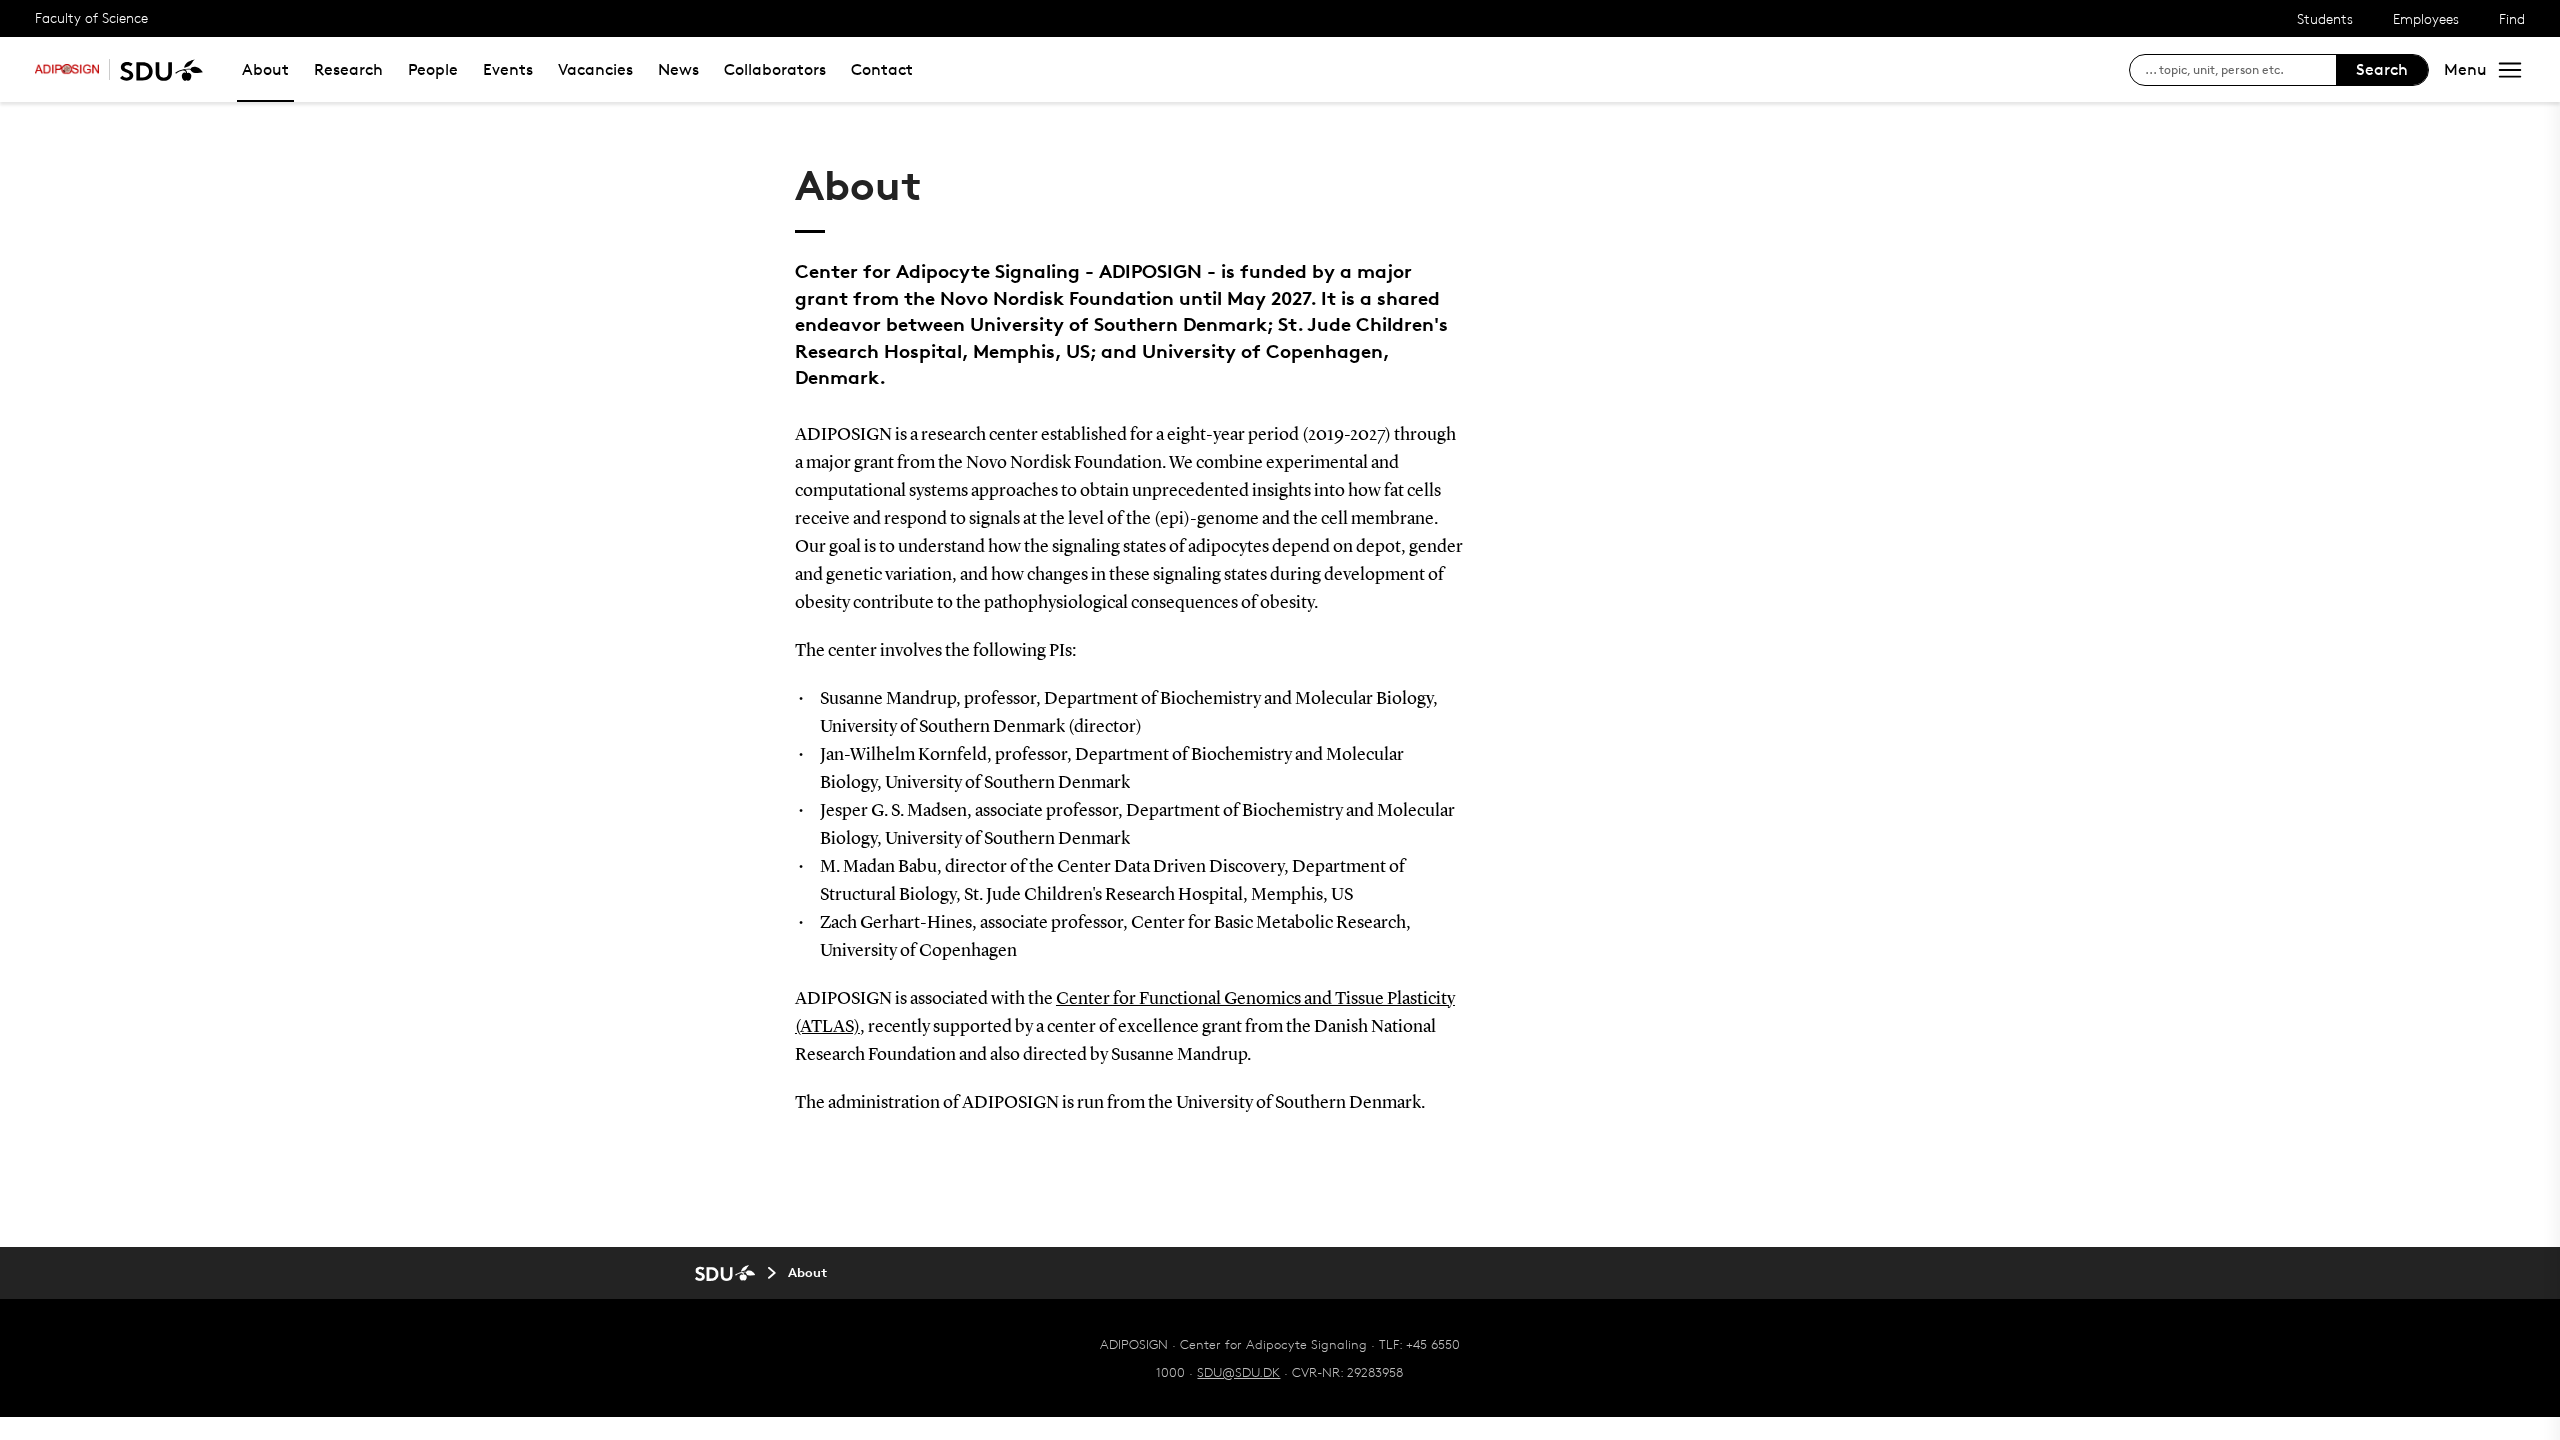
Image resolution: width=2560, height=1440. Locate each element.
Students (2325, 18)
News (678, 69)
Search (2382, 69)
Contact (882, 69)
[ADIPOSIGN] (67, 69)
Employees (2426, 18)
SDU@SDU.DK (1238, 1372)
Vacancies (595, 69)
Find (2512, 18)
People (433, 69)
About (265, 69)
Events (508, 69)
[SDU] (156, 69)
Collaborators (775, 69)
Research (348, 69)
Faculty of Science (91, 17)
